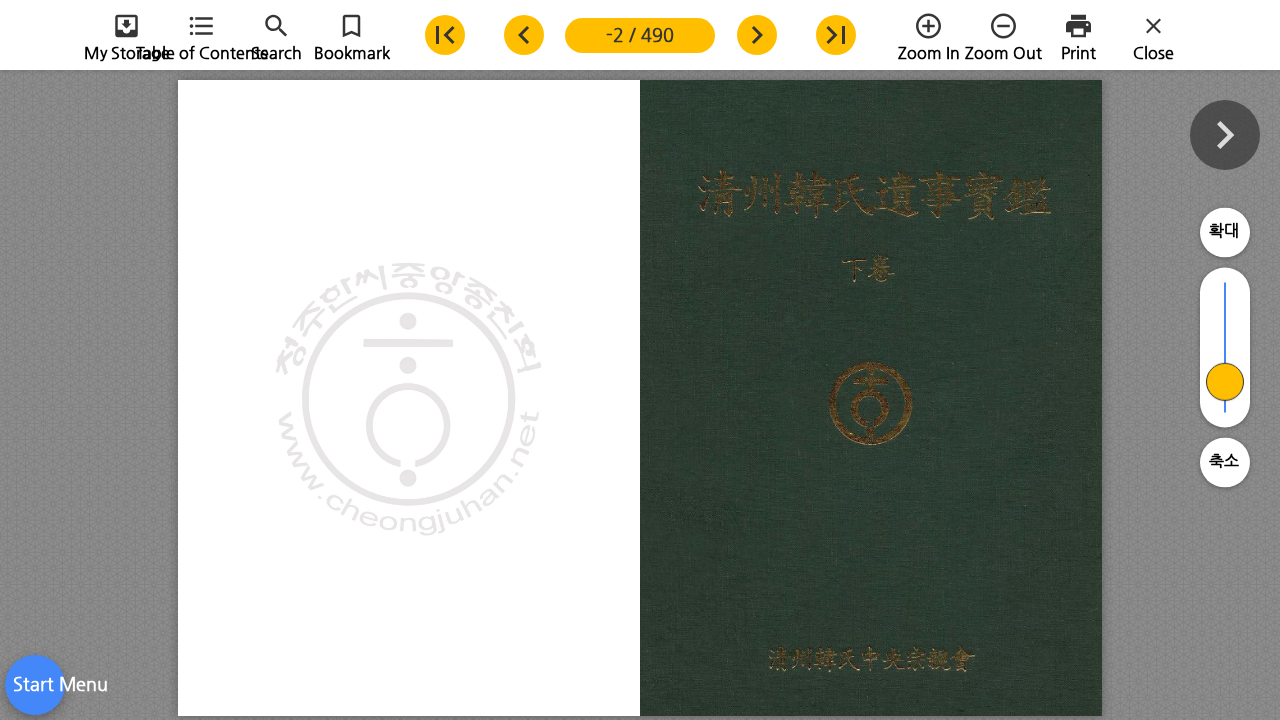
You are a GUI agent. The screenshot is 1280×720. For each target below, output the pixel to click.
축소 (1224, 460)
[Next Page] (756, 35)
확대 (1224, 230)
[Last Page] (835, 35)
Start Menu (35, 683)
